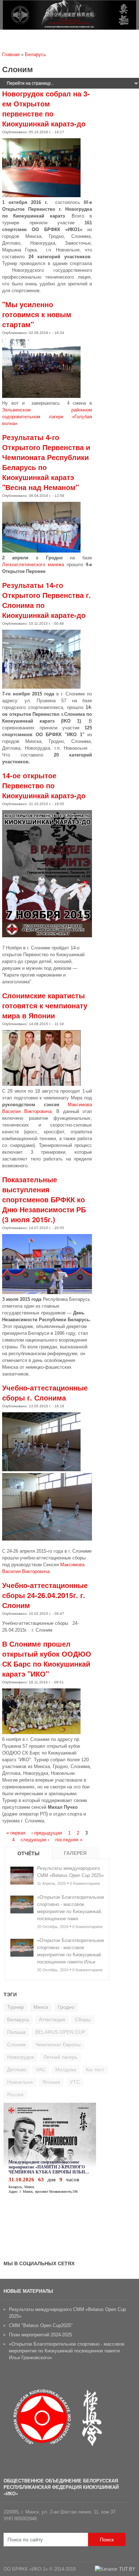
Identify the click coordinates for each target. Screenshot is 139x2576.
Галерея (75, 1853)
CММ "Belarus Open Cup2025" (41, 2325)
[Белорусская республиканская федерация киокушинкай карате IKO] (69, 25)
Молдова (66, 2070)
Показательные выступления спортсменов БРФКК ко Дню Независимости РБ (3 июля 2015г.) (44, 1199)
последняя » (69, 1840)
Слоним (16, 2045)
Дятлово (17, 2070)
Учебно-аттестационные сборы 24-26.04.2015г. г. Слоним (45, 1595)
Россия (15, 2095)
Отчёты (29, 1853)
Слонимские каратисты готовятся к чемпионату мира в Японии (45, 1005)
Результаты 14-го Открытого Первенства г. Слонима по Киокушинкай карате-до (47, 600)
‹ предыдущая (47, 1833)
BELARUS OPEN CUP (60, 2032)
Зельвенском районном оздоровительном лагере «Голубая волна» (47, 417)
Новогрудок (20, 2057)
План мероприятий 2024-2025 (40, 2335)
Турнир (16, 2007)
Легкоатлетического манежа (33, 565)
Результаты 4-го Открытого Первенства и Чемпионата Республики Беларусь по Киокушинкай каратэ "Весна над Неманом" (46, 462)
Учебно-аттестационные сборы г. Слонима (45, 1392)
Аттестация (52, 2020)
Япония (51, 2082)
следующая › (35, 1840)
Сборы (83, 2020)
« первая (16, 1833)
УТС (75, 2082)
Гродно (66, 2007)
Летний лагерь (60, 2057)
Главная (11, 54)
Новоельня (20, 2082)
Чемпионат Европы (58, 2045)
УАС (41, 2070)
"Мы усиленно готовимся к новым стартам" (37, 314)
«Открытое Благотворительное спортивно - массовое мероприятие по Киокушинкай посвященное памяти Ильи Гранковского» (67, 2351)
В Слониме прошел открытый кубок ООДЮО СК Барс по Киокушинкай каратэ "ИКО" (47, 1659)
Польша (16, 2032)
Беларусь (35, 54)
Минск (41, 2007)
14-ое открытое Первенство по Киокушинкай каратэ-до (44, 785)
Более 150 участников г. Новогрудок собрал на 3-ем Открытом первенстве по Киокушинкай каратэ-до (46, 103)
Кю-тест (95, 2070)
